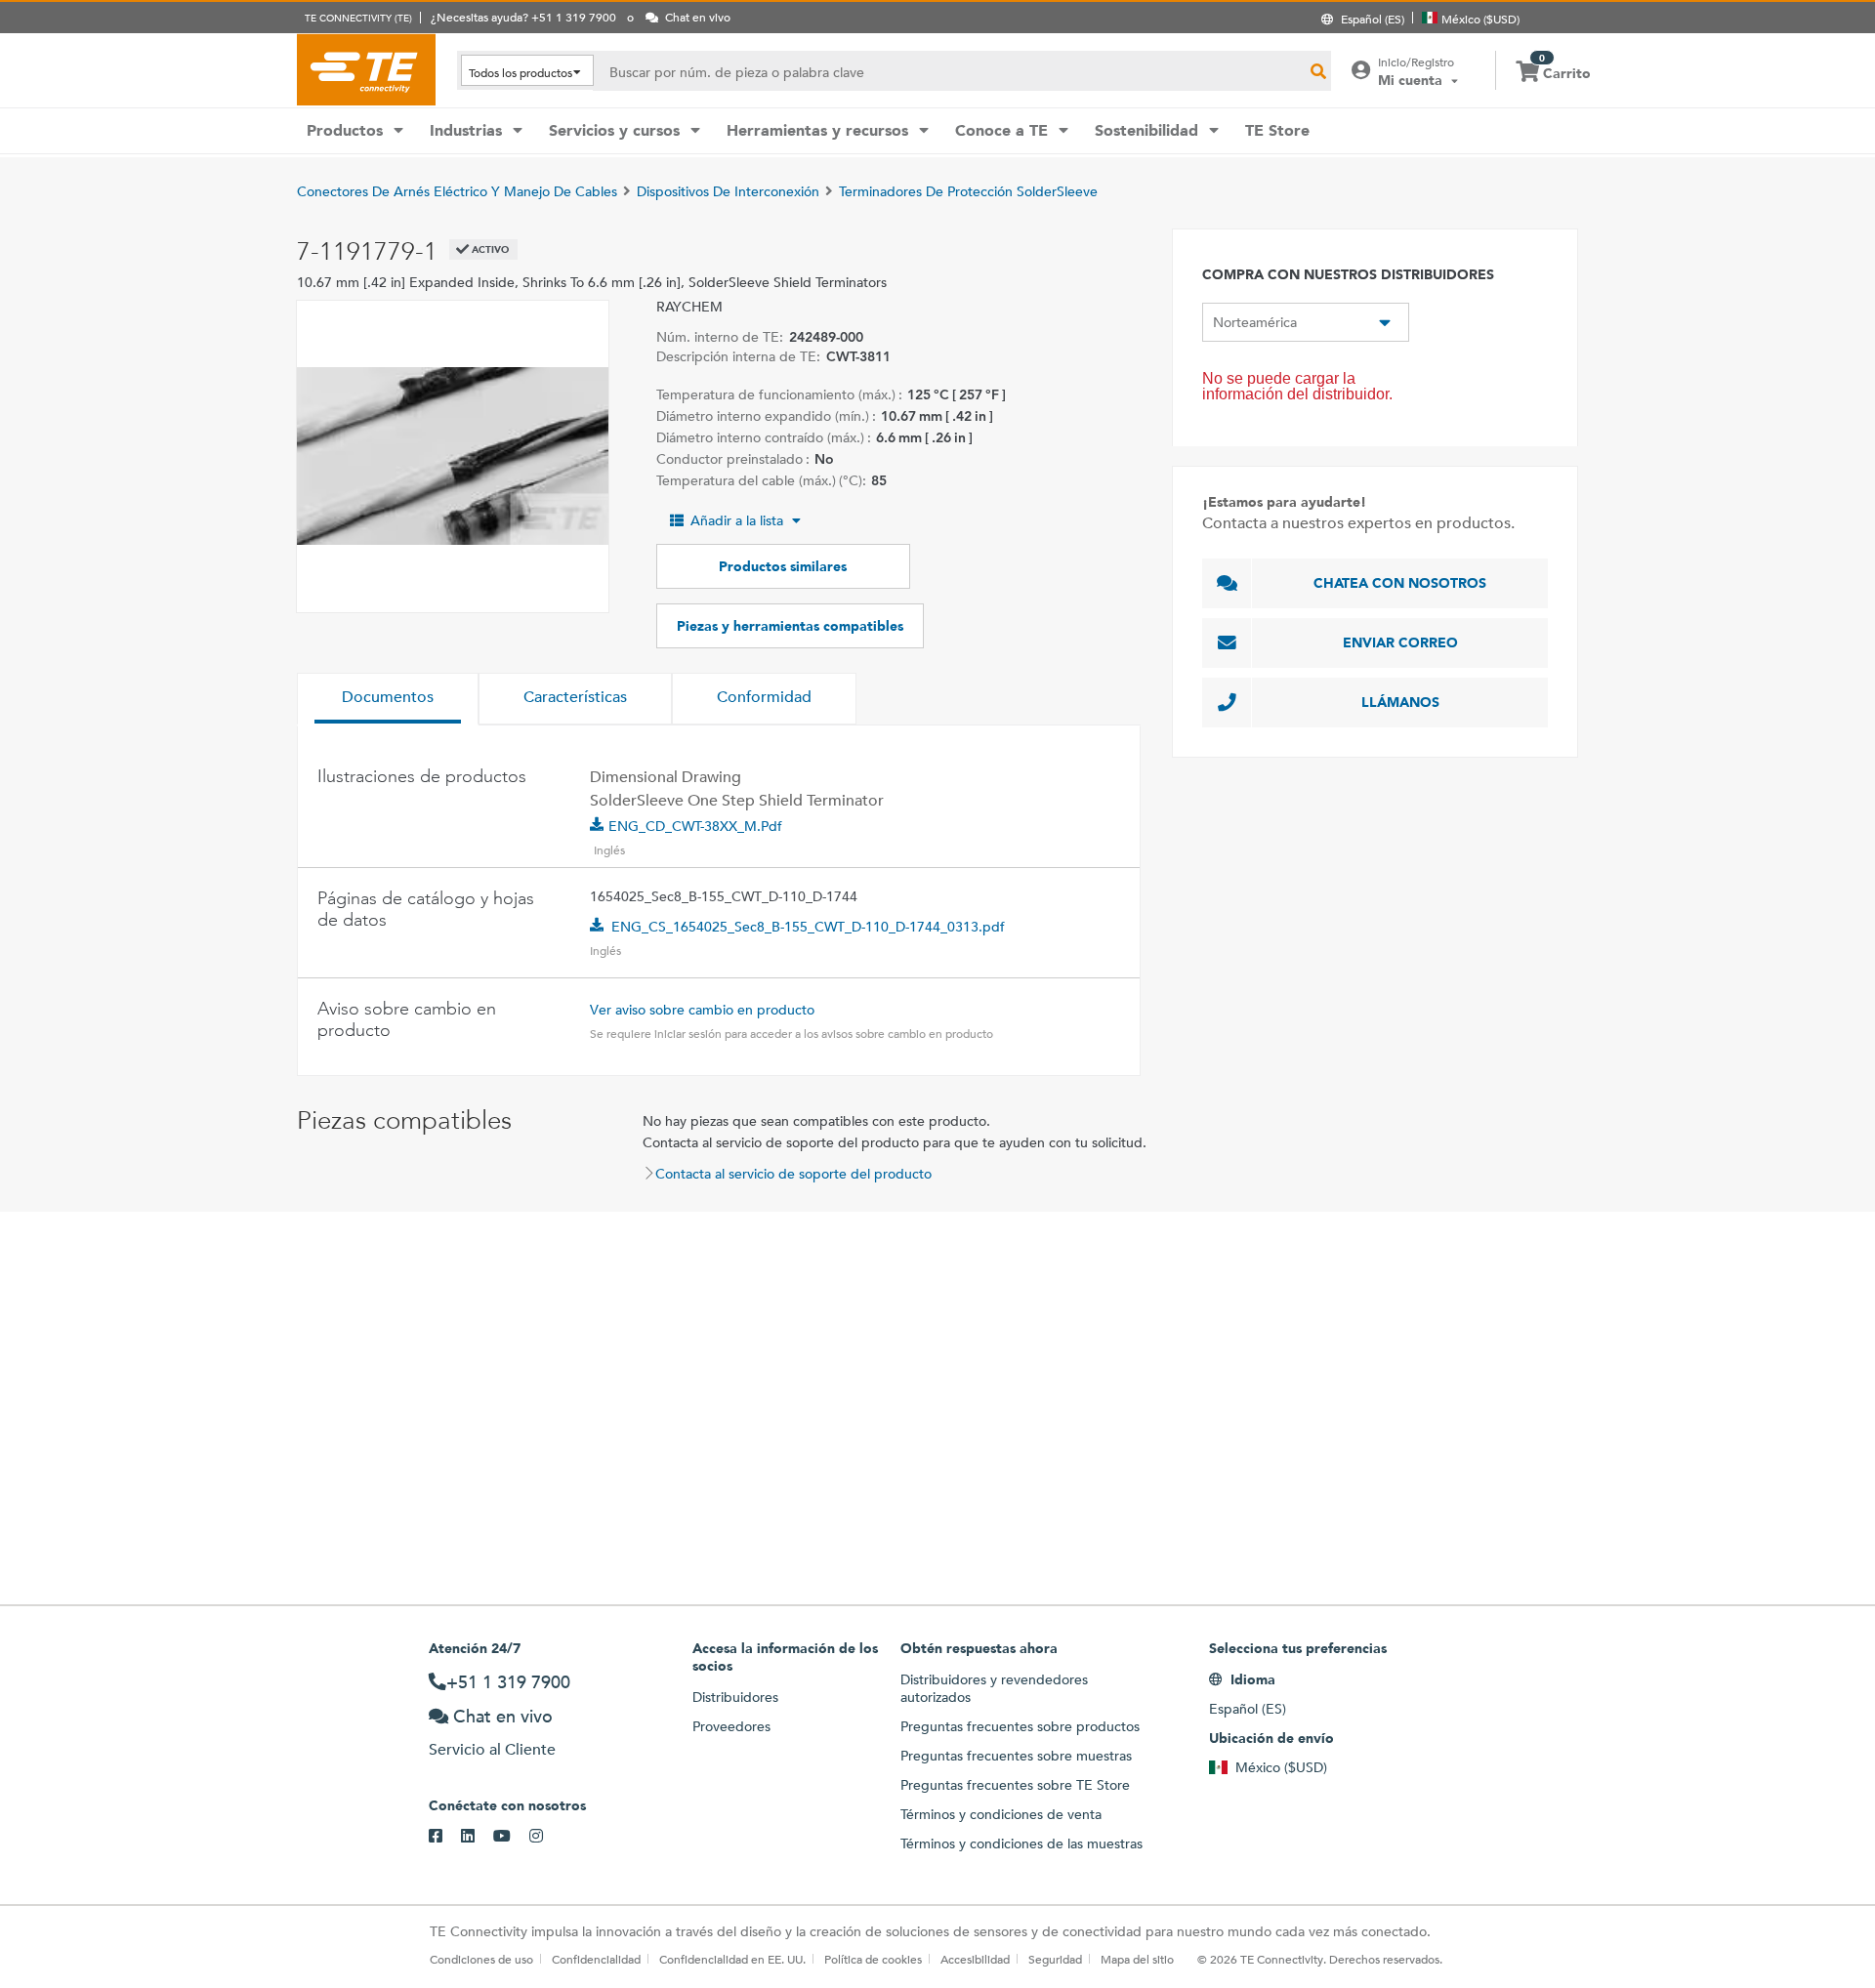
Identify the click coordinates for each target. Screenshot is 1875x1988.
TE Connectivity (366, 69)
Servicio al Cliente (492, 1749)
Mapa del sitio (1137, 1959)
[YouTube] (511, 1837)
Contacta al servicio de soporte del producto (793, 1174)
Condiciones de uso (481, 1959)
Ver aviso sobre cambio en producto (702, 1010)
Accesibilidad (975, 1959)
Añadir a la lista (737, 520)
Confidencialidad (596, 1959)
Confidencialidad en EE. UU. (732, 1959)
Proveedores (731, 1726)
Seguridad (1055, 1959)
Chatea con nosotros (1400, 583)
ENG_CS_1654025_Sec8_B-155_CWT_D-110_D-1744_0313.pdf (808, 927)
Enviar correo (1400, 642)
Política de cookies (873, 1959)
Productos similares (783, 566)
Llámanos (1400, 702)
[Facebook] (445, 1837)
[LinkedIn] (477, 1837)
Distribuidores (735, 1697)
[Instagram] (545, 1837)
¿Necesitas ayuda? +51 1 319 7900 (523, 17)
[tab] (388, 699)
